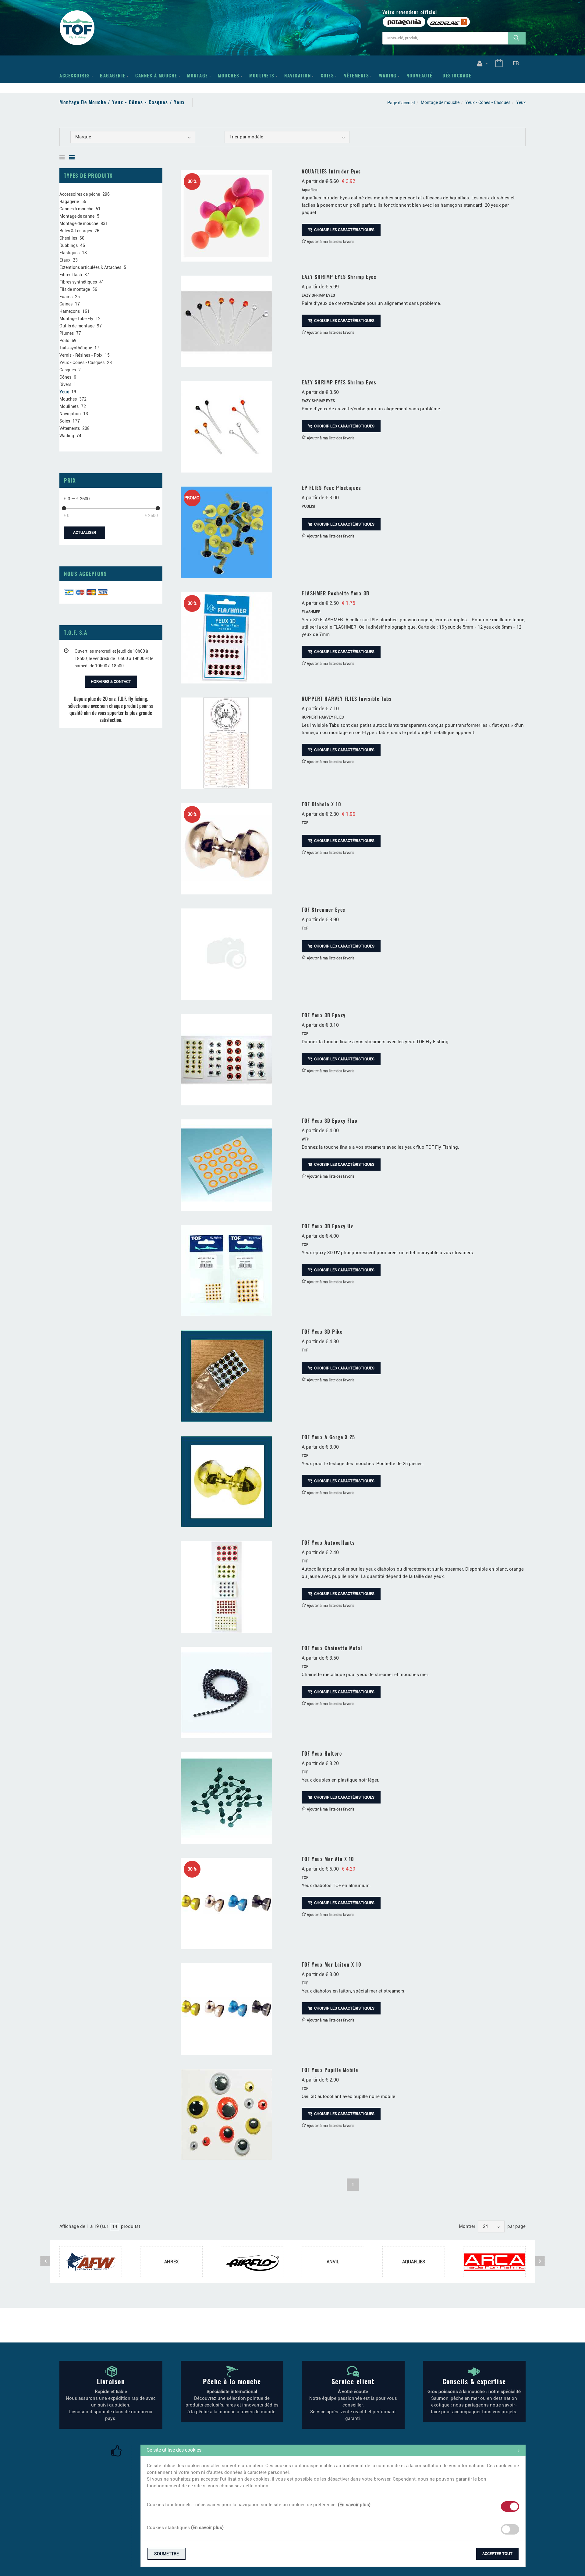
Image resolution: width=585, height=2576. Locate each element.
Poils (64, 341)
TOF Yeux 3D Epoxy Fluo (330, 1121)
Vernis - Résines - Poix (81, 355)
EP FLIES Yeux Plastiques (331, 488)
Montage (198, 75)
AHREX (171, 2262)
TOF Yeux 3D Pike (322, 1332)
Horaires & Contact (111, 681)
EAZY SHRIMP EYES (318, 295)
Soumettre (167, 2554)
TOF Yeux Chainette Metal (332, 1648)
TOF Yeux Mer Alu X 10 (328, 1859)
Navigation (298, 75)
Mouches (229, 75)
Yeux (64, 392)
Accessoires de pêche (80, 194)
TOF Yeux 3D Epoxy (324, 1015)
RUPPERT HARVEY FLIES (323, 717)
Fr (516, 63)
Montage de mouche (440, 102)
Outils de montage (77, 326)
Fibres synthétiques (78, 282)
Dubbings (69, 245)
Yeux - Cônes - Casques (488, 102)
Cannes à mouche (156, 75)
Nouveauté (420, 75)
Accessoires (75, 75)
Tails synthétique (76, 348)
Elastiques (69, 253)
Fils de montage (75, 289)
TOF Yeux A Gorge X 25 (328, 1437)
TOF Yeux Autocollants (328, 1543)
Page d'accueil (401, 103)
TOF (305, 823)
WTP (305, 1139)
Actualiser (85, 532)
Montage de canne (77, 216)
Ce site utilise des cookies (174, 2450)
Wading (388, 75)
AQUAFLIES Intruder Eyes (331, 171)
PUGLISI (308, 506)
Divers (65, 384)
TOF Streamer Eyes (324, 910)
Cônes (65, 377)
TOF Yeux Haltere (322, 1754)
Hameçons (70, 311)
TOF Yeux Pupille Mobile (330, 2070)
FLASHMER (311, 612)
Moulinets (262, 75)
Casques (68, 370)
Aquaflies (309, 190)
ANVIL (333, 2262)
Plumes (67, 333)
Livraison (111, 2381)
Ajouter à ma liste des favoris (330, 242)
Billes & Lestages (76, 231)
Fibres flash (71, 275)
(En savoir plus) (354, 2505)
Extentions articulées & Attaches (90, 267)
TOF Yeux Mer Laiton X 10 (331, 1964)
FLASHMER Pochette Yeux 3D (336, 593)
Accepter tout (497, 2554)
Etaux (65, 260)
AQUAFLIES (414, 2262)
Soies (328, 75)
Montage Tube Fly (76, 319)
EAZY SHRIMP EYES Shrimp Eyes (339, 277)
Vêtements (357, 75)
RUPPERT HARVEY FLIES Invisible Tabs (347, 699)
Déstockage (457, 75)
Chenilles (68, 238)
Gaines (66, 304)
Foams (66, 297)
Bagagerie (113, 75)
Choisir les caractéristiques (344, 230)
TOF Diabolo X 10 (321, 804)
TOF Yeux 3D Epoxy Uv (327, 1226)
